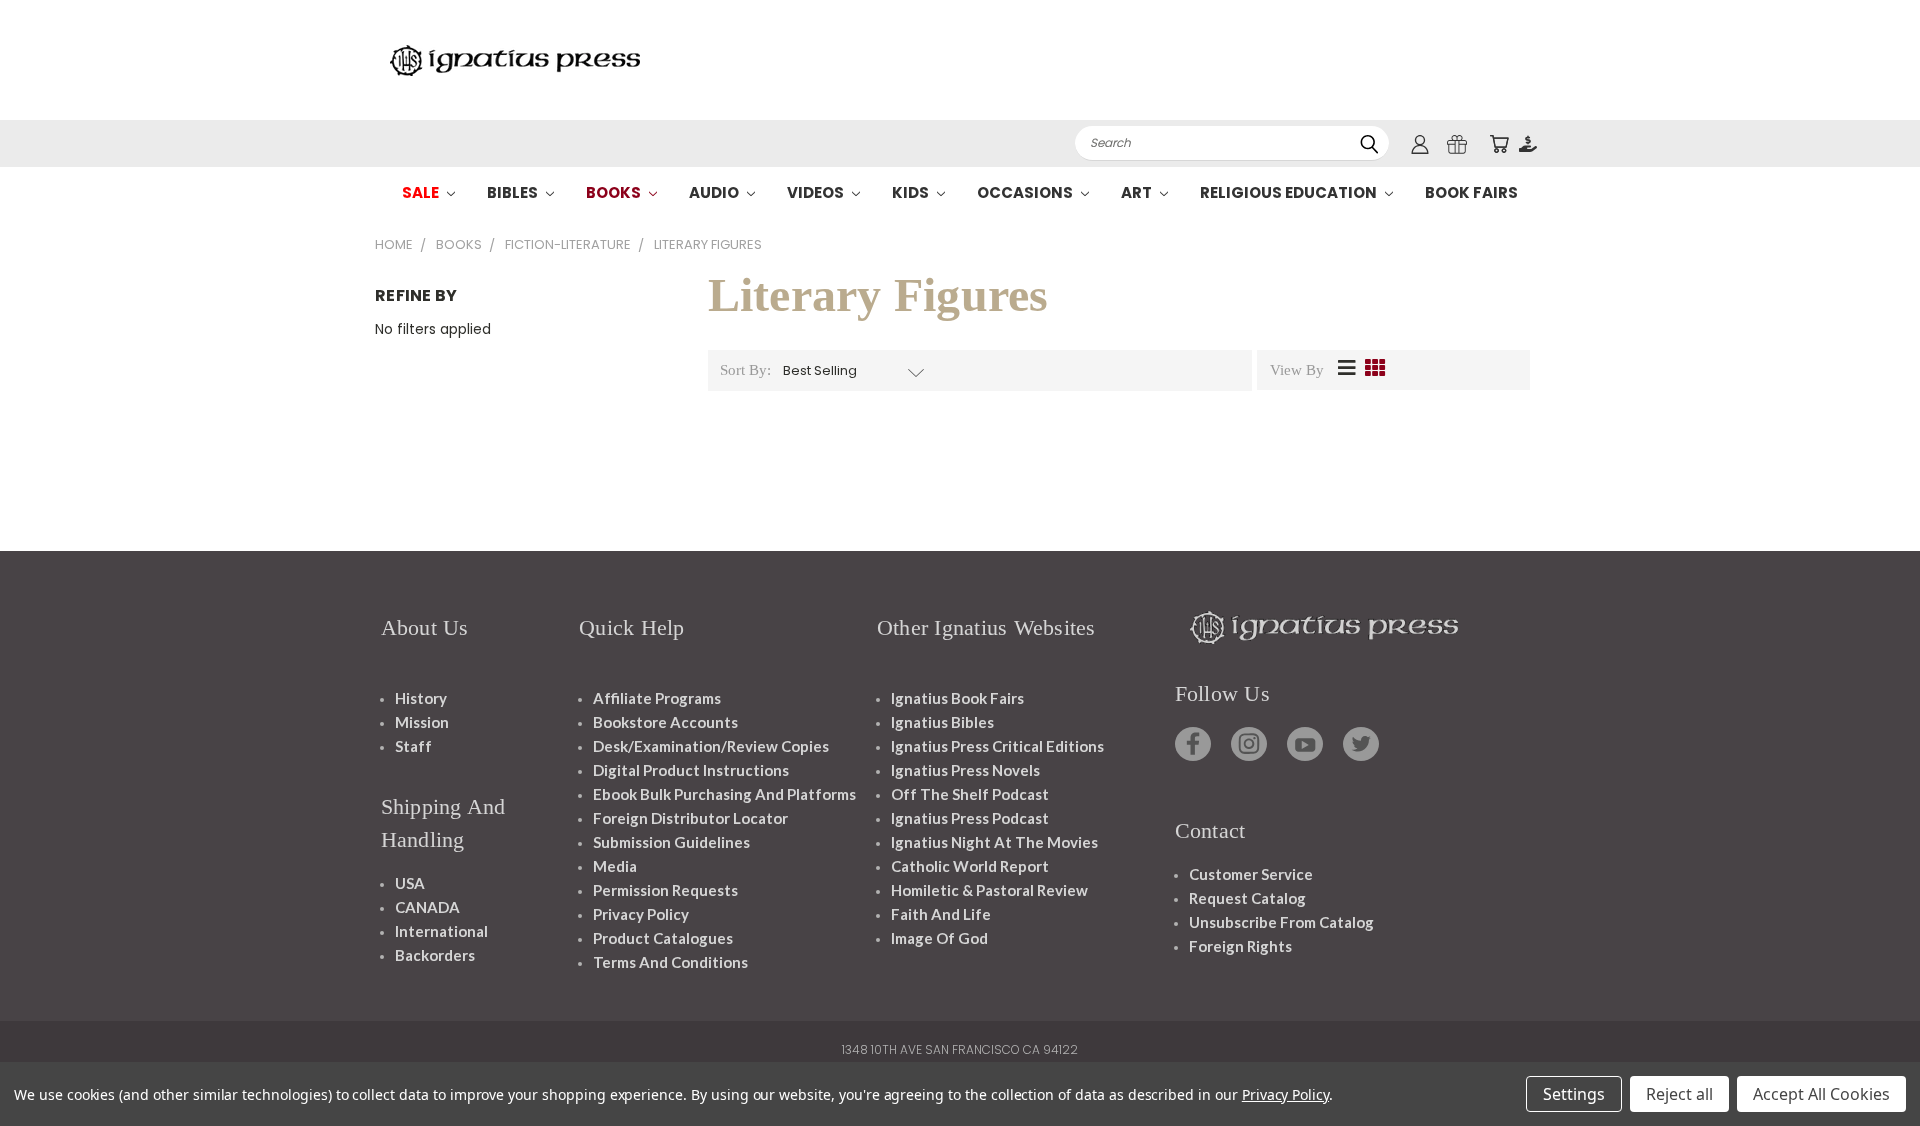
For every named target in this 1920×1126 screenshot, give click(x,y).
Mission (422, 722)
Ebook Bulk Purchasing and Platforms (724, 794)
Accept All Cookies (1821, 1094)
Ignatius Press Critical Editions (997, 746)
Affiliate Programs (657, 698)
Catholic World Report (970, 866)
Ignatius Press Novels (965, 770)
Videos (817, 192)
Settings (1574, 1094)
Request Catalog (1247, 898)
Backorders (435, 955)
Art (1138, 192)
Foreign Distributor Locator (690, 818)
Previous (1867, 1063)
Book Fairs (1471, 192)
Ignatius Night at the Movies (994, 842)
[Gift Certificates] (1457, 143)
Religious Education (1290, 192)
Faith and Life (941, 914)
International (441, 931)
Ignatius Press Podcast (970, 818)
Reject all (1679, 1094)
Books (615, 192)
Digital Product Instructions (691, 770)
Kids (912, 192)
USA (410, 883)
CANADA (427, 907)
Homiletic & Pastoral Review (989, 890)
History (421, 698)
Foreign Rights (1240, 946)
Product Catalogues (663, 938)
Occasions (1026, 192)
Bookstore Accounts (665, 722)
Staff (413, 746)
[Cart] (1499, 143)
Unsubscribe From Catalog (1281, 922)
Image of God (939, 938)
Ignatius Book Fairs (957, 698)
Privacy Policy (641, 914)
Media (615, 866)
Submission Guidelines (671, 842)
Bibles (514, 192)
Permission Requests (665, 890)
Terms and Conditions (670, 962)
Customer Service (1251, 874)
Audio (715, 192)
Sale (422, 192)
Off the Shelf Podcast (970, 794)
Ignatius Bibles (942, 722)
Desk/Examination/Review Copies (711, 746)
